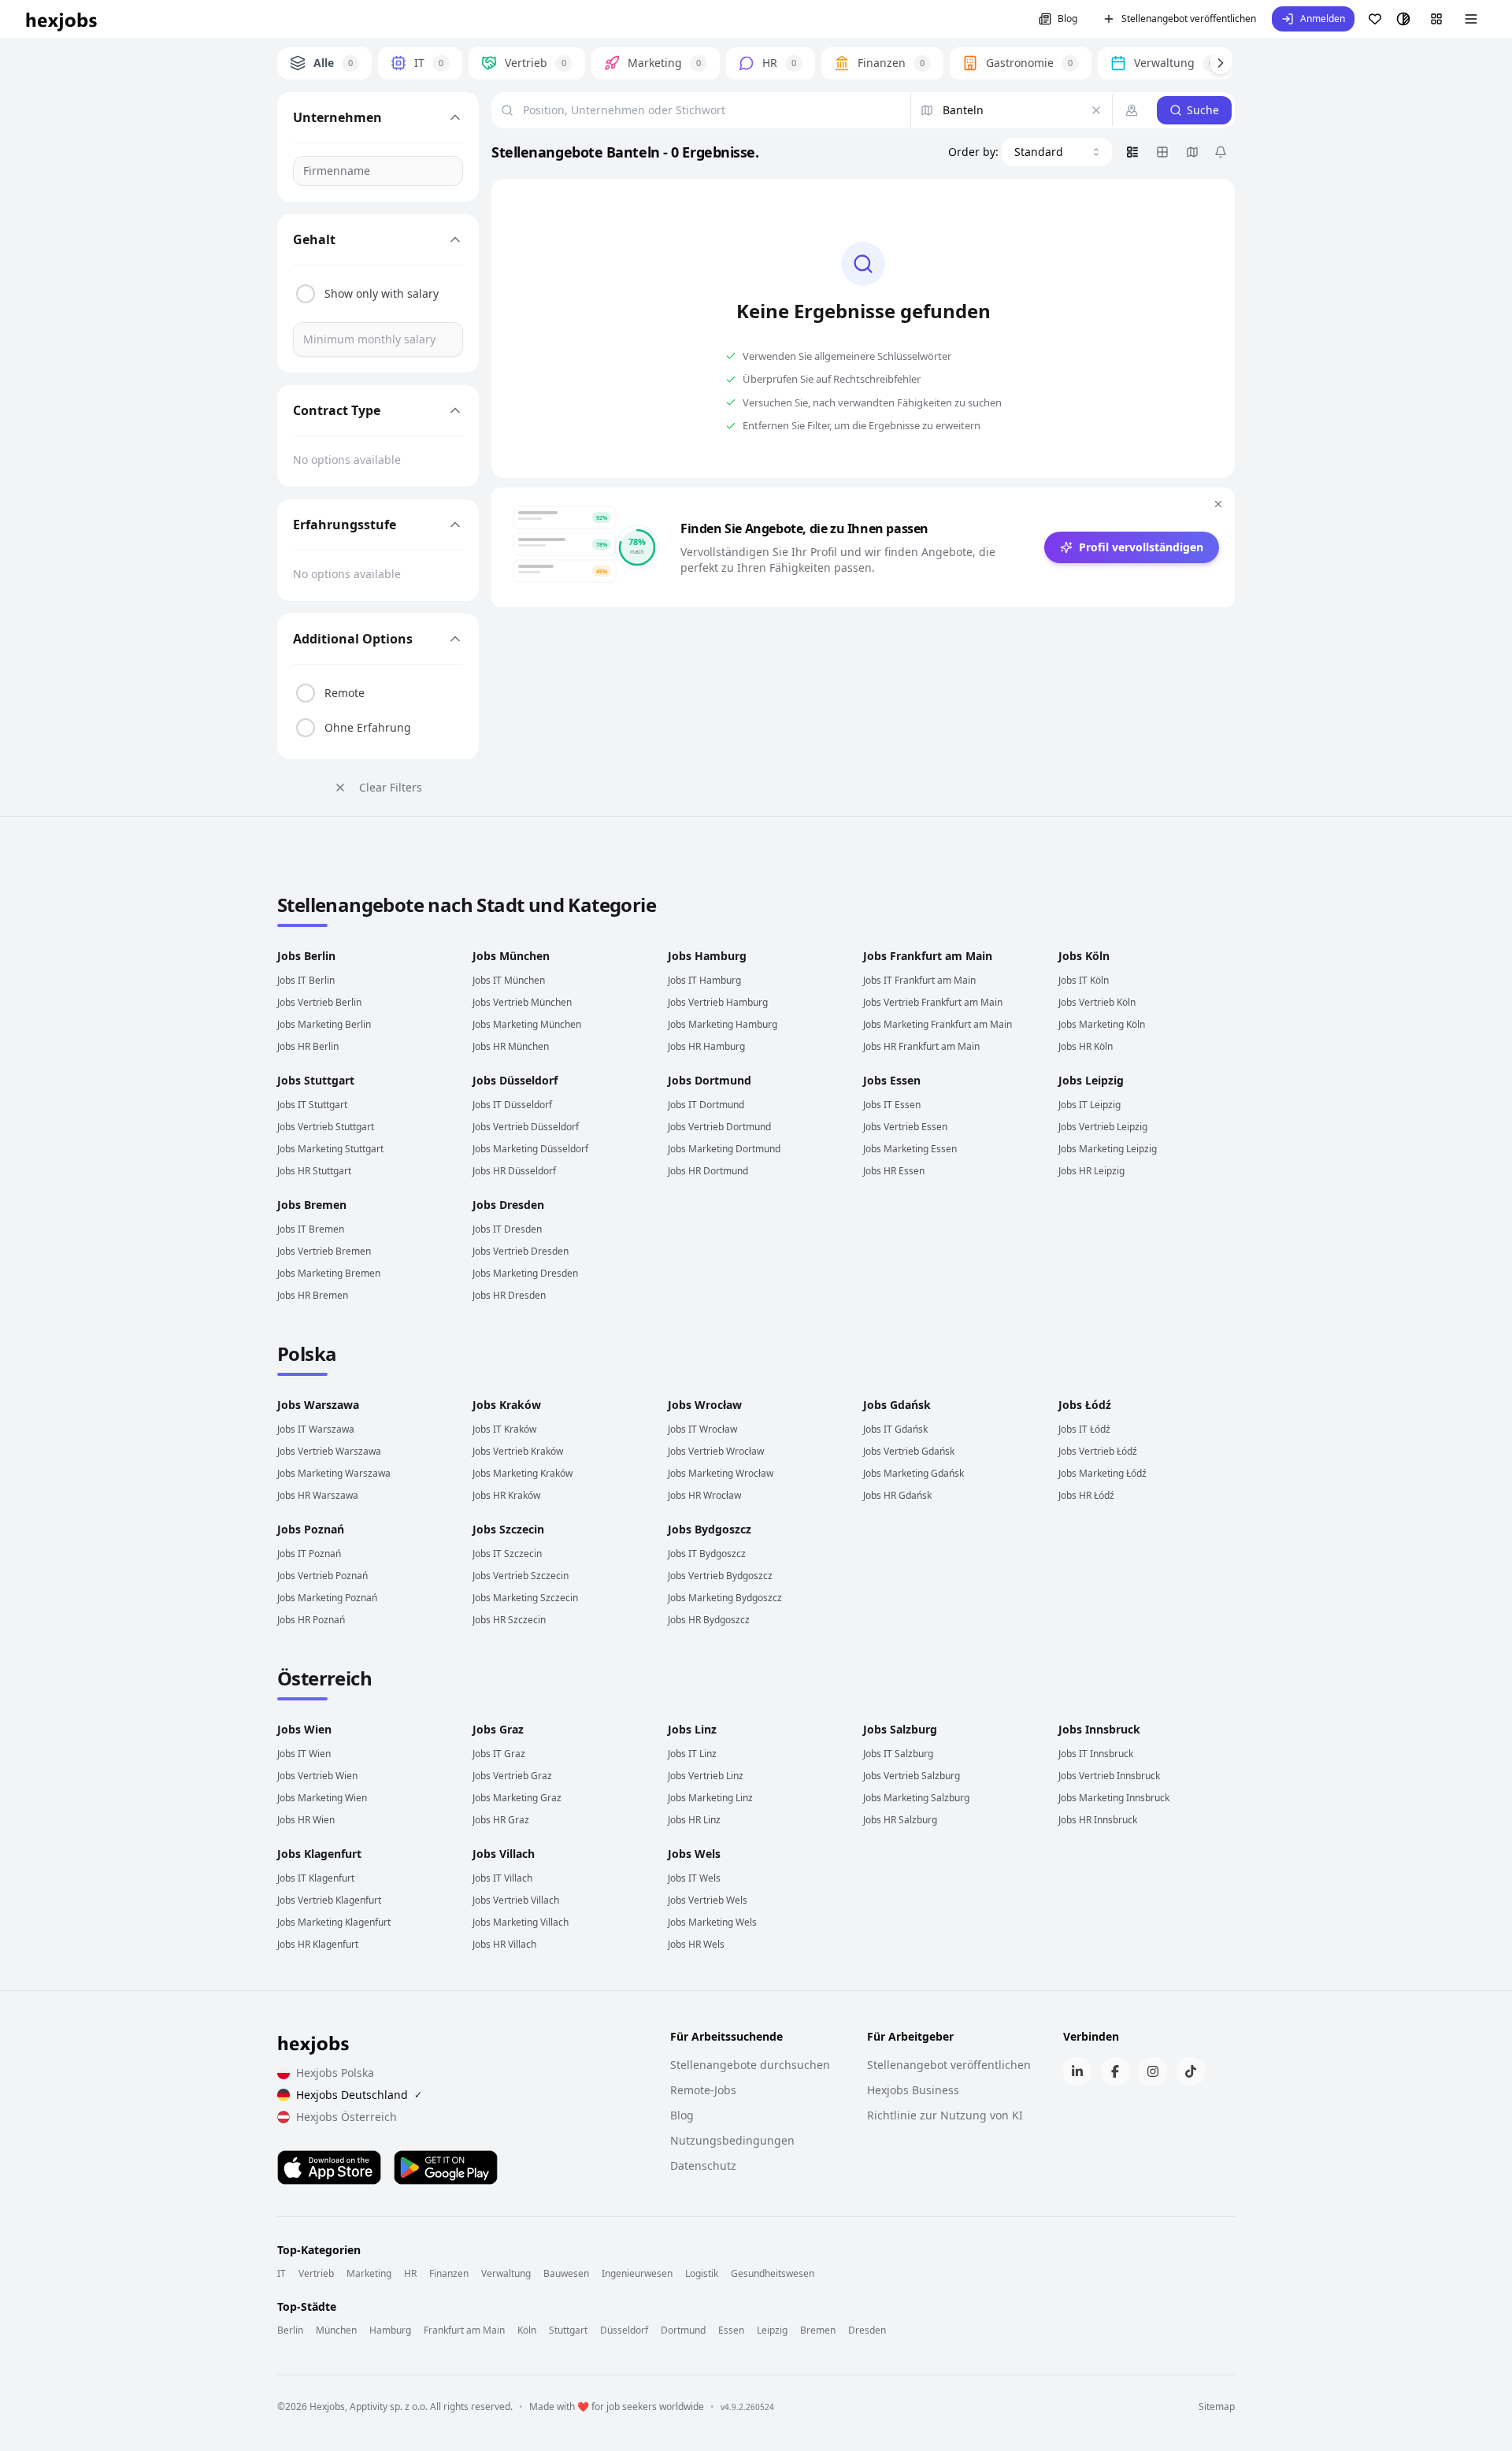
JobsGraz (498, 1729)
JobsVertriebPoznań (322, 1576)
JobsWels (694, 1854)
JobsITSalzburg (898, 1754)
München (336, 2330)
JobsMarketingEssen (910, 1149)
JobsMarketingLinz (710, 1798)
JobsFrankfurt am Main (928, 956)
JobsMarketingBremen (329, 1273)
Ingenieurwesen (637, 2274)
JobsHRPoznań (311, 1620)
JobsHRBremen (313, 1295)
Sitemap (1217, 2407)
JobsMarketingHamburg (723, 1024)
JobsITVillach (502, 1878)
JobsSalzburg (900, 1729)
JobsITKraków (504, 1429)
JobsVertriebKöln (1097, 1002)
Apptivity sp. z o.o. (389, 2407)
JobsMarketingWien (322, 1798)
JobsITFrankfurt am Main (919, 980)
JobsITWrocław (702, 1429)
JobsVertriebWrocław (716, 1451)
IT (282, 2274)
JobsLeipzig (1091, 1080)
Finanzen (449, 2274)
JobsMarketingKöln (1102, 1024)
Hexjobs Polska (335, 2073)
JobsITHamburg (704, 980)
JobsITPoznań (309, 1554)
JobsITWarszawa (316, 1429)
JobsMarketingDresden (525, 1273)
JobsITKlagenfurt (316, 1878)
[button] (1313, 19)
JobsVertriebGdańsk (909, 1451)
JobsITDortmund (706, 1105)
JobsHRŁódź (1086, 1495)
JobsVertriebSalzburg (912, 1776)
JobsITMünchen (509, 980)
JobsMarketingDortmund (724, 1149)
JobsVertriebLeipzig (1103, 1127)
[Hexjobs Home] (62, 19)
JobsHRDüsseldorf (514, 1171)
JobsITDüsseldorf (512, 1105)
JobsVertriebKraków (518, 1451)
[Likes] (1375, 19)
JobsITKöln (1084, 980)
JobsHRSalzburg (900, 1820)
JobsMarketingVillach (521, 1922)
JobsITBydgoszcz (707, 1554)
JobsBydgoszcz (710, 1529)
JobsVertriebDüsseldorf (526, 1127)
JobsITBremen (311, 1229)
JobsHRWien (306, 1820)
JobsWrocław (705, 1405)
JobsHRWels (696, 1944)
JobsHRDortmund (708, 1171)
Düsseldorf (624, 2330)
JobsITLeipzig (1090, 1105)
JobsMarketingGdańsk (913, 1473)
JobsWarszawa (318, 1405)
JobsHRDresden (509, 1295)
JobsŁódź (1085, 1405)
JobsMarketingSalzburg (916, 1798)
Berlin (290, 2330)
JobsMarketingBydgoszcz (725, 1598)
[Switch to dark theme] (1403, 19)
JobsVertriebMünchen (522, 1002)
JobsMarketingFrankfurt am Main (938, 1024)
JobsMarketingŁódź (1102, 1473)
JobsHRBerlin (308, 1046)
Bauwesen (566, 2274)
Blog (1067, 19)
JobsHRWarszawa (318, 1495)
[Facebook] (1115, 2071)
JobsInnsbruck (1099, 1729)
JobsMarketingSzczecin (525, 1598)
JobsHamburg (707, 956)
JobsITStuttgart (312, 1105)
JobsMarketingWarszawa (334, 1473)
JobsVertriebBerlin (319, 1002)
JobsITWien (304, 1754)
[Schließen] (1218, 504)
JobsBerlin (306, 956)
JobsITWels (694, 1878)
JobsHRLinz (694, 1820)
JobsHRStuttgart (314, 1171)
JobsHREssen (894, 1171)
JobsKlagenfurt (319, 1854)
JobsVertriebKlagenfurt (329, 1900)
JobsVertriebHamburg (718, 1002)
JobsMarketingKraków (523, 1473)
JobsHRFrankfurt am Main (921, 1046)
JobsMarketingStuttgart (330, 1149)
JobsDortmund (710, 1080)
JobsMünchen (511, 956)
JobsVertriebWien (317, 1776)
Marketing (369, 2274)
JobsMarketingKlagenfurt (334, 1922)
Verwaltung (506, 2274)
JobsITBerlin (306, 980)
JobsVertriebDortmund (719, 1127)
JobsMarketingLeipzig (1108, 1149)
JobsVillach (504, 1854)
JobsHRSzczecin (509, 1620)
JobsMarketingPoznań (327, 1598)
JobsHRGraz (501, 1820)
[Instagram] (1153, 2071)
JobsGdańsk (897, 1405)
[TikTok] (1191, 2071)
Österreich (324, 1678)
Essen (731, 2330)
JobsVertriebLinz (706, 1776)
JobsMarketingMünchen (527, 1024)
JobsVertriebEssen (905, 1127)
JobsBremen (312, 1205)
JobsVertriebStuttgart (326, 1127)
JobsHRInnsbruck (1098, 1820)
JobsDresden (508, 1205)
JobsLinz (692, 1729)
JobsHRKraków (506, 1495)
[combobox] (1057, 152)
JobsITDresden (507, 1229)
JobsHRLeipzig (1091, 1171)
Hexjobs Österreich (346, 2117)
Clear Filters (391, 787)
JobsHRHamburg (706, 1046)
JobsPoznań (311, 1529)
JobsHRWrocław (704, 1495)
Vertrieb (316, 2274)
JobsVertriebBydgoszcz (720, 1576)
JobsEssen (892, 1080)
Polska (307, 1353)
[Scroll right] (1221, 63)
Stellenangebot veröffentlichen (1189, 19)
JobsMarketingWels (712, 1922)
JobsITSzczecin (507, 1554)
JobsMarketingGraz (517, 1798)
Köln (527, 2330)
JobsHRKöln (1086, 1046)
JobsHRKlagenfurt (318, 1944)
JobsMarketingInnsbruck (1114, 1798)
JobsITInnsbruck (1096, 1754)
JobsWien (304, 1729)
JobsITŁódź (1084, 1429)
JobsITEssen (892, 1105)
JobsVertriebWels (708, 1900)
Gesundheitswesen (773, 2274)
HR (410, 2274)
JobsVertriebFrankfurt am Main (933, 1002)
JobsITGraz (499, 1754)
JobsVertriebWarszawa (329, 1451)
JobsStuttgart (316, 1080)
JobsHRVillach (504, 1944)
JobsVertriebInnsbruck (1109, 1776)
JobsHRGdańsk (897, 1495)
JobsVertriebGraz (512, 1776)
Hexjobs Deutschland (359, 2095)
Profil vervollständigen (1141, 547)
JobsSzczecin (508, 1529)
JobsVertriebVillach (516, 1900)
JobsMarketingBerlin (324, 1024)
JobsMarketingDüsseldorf (530, 1149)
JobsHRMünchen (511, 1046)
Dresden (867, 2330)
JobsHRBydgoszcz (709, 1620)
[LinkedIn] (1077, 2071)
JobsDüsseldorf (515, 1080)
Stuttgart (568, 2330)
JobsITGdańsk (895, 1429)
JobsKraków (507, 1405)
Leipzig (772, 2330)
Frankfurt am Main (464, 2330)
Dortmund (683, 2330)
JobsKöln (1084, 956)
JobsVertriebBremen (324, 1251)
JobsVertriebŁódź (1098, 1451)
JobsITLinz (692, 1754)
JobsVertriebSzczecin (521, 1576)
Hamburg (390, 2330)
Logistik (702, 2274)
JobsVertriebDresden (521, 1251)
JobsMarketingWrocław (721, 1473)
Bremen (818, 2330)
